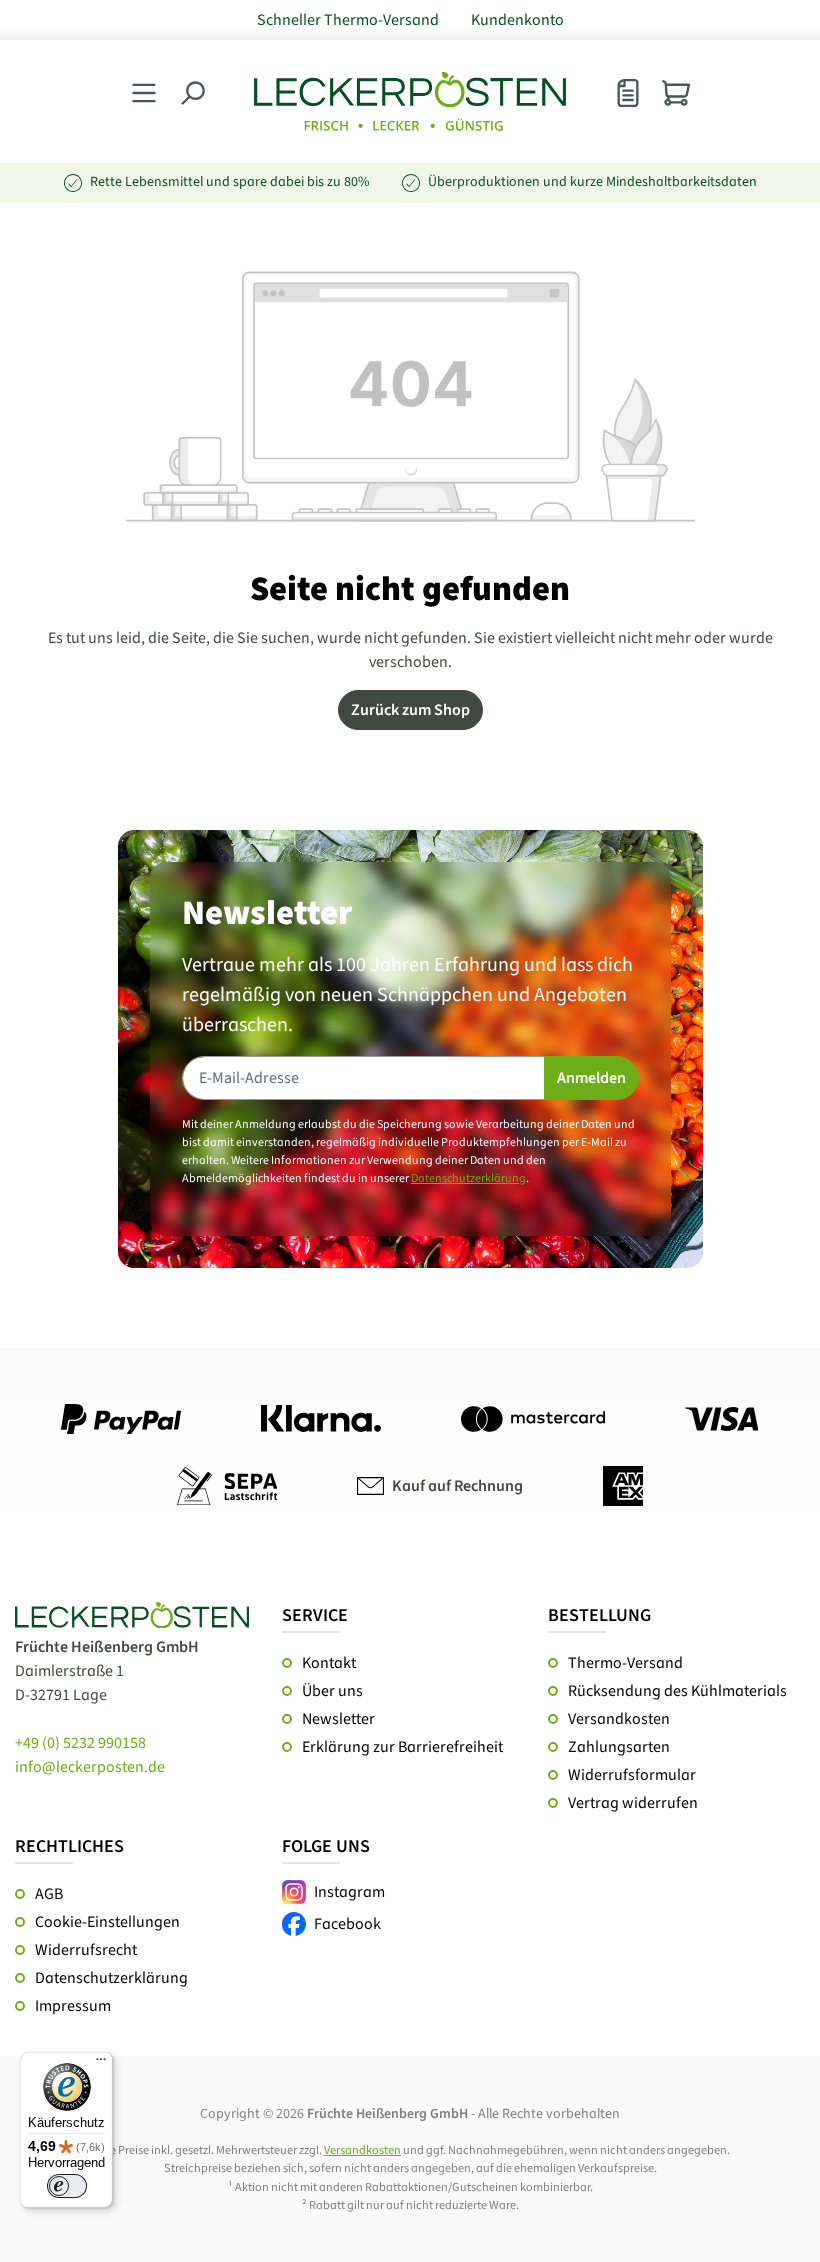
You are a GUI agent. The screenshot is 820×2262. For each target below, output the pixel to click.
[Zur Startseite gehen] (410, 101)
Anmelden (591, 1078)
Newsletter (338, 1719)
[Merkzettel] (628, 98)
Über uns (332, 1691)
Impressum (73, 2006)
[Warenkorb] (676, 92)
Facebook (347, 1924)
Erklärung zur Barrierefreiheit (402, 1747)
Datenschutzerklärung (468, 1178)
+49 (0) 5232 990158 (80, 1743)
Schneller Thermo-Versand (348, 20)
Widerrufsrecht (86, 1950)
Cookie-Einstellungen (107, 1922)
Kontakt (329, 1663)
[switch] (67, 2186)
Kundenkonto (517, 20)
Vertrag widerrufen (633, 1803)
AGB (49, 1894)
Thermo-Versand (625, 1663)
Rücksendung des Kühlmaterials (677, 1691)
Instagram (349, 1892)
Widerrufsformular (632, 1775)
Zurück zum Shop (410, 710)
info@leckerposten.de (90, 1767)
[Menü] (101, 2064)
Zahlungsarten (619, 1747)
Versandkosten (619, 1719)
